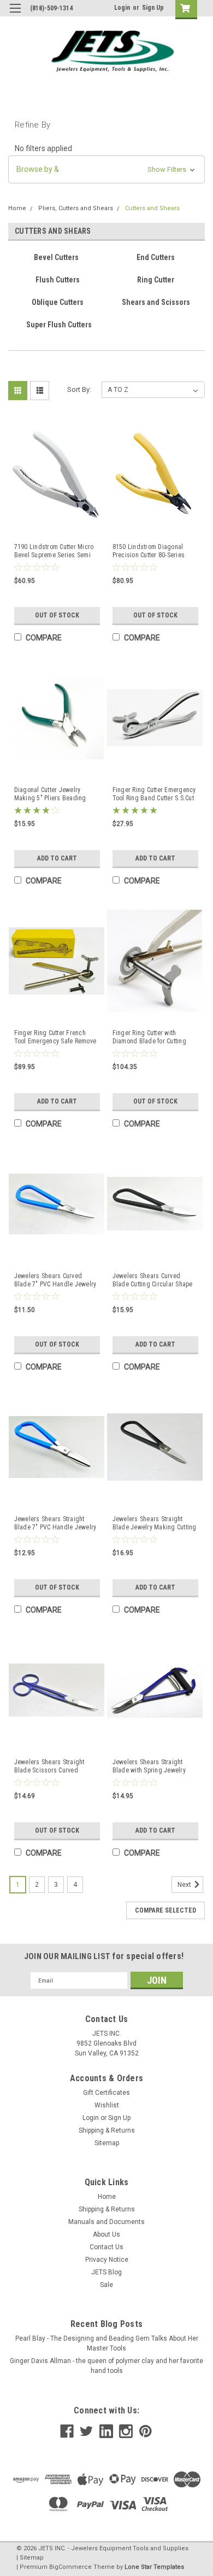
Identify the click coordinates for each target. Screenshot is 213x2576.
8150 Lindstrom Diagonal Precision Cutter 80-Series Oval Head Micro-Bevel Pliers (154, 551)
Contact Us (106, 2247)
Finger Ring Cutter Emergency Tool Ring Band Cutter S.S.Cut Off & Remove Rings (154, 794)
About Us (106, 2234)
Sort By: (79, 389)
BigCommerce (70, 2567)
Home (17, 208)
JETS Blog (106, 2272)
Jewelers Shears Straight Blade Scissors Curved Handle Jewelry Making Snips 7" (56, 1766)
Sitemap (107, 2143)
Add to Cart (57, 858)
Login (122, 8)
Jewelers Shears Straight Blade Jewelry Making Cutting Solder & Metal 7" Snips (155, 1523)
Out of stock (57, 615)
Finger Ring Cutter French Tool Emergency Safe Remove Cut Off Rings (55, 1037)
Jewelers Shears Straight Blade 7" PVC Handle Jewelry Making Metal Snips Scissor (55, 1523)
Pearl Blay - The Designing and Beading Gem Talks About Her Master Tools (107, 2343)
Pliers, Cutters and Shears (76, 208)
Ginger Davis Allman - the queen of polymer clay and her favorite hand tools (106, 2366)
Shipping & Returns (107, 2130)
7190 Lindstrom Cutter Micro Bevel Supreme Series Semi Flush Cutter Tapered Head (54, 551)
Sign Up (153, 8)
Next (185, 1885)
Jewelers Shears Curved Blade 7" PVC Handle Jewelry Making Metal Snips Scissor (55, 1280)
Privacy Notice (107, 2260)
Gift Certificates (106, 2093)
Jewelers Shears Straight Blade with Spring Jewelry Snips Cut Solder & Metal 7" (150, 1766)
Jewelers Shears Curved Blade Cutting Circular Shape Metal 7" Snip (153, 1280)
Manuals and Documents (106, 2222)
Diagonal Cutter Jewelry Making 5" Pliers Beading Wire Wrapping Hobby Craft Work (52, 794)
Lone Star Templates (154, 2567)
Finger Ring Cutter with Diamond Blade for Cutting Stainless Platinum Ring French (149, 1037)
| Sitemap (30, 2558)
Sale (106, 2285)
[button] (106, 169)
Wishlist (107, 2105)
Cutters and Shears (152, 208)
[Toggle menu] (15, 15)
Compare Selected (165, 1910)
